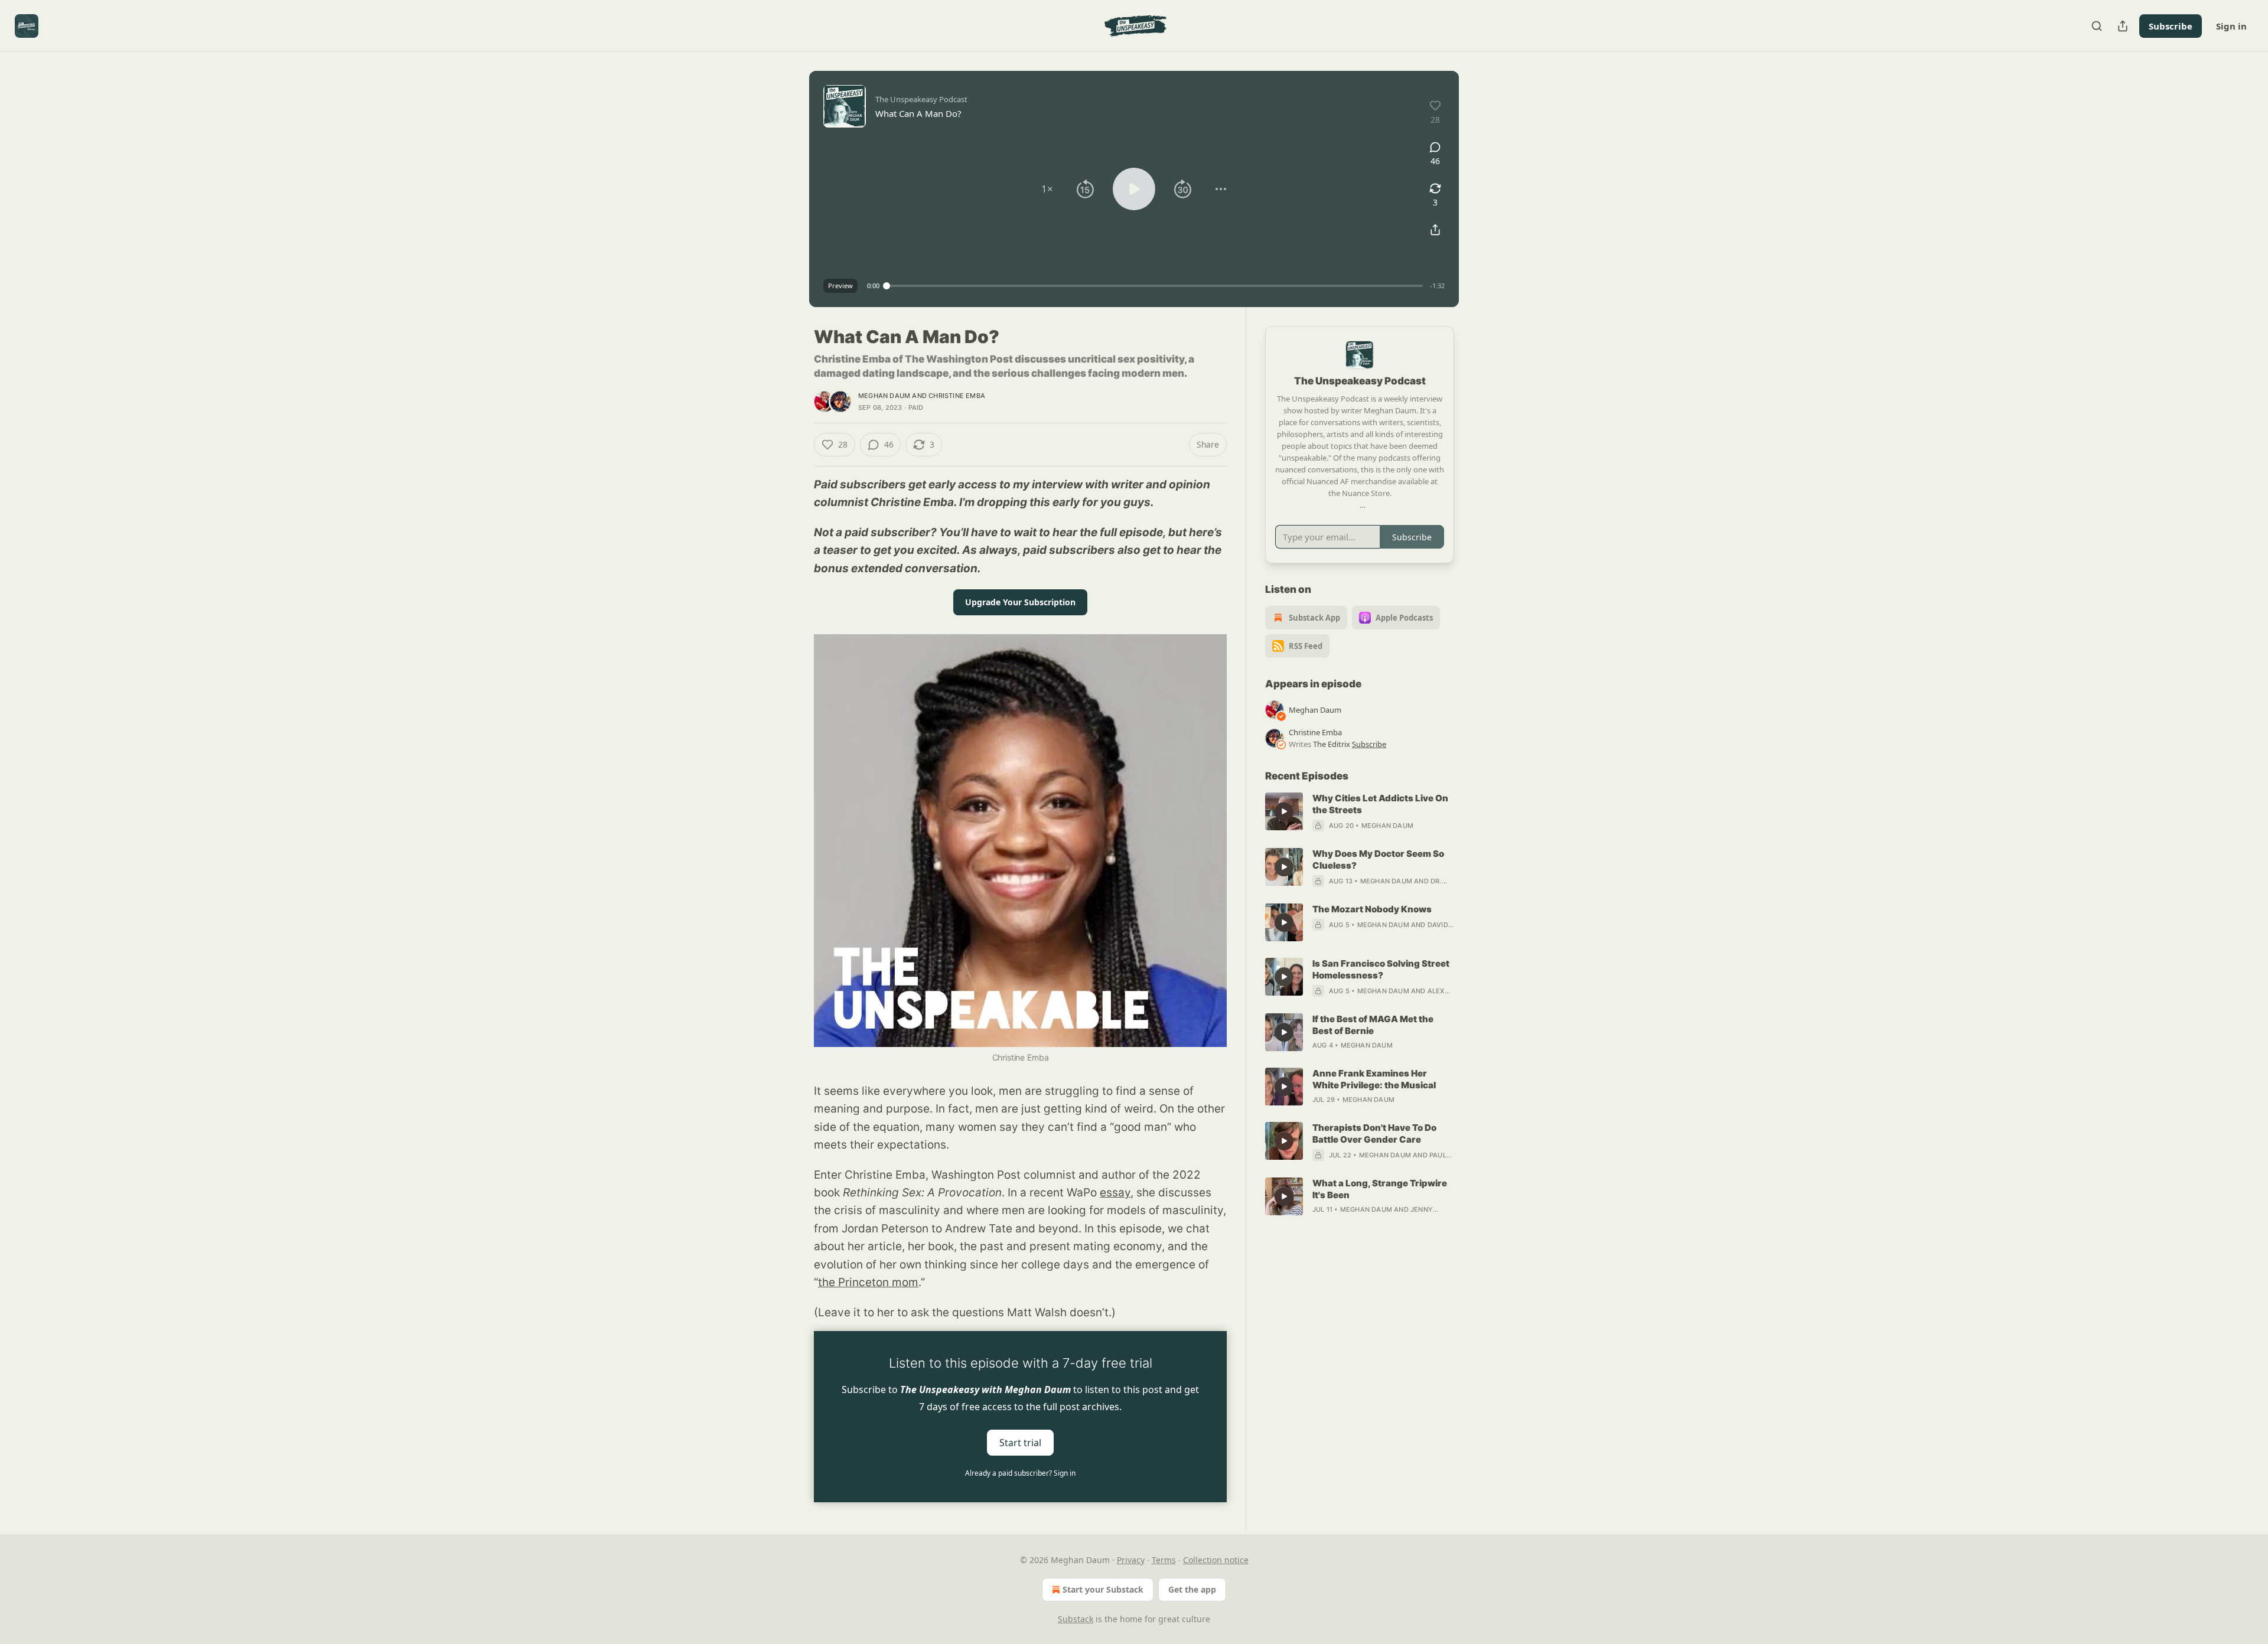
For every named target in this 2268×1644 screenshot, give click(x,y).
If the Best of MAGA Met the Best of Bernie (1373, 1025)
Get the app (1192, 1589)
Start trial (1020, 1442)
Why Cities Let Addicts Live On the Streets (1380, 804)
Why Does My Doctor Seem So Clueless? (1378, 859)
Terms (1164, 1560)
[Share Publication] (2123, 26)
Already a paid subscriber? (1020, 1473)
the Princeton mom (868, 1282)
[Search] (2097, 26)
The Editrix (1332, 744)
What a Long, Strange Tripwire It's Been (1380, 1189)
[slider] (1155, 286)
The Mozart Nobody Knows (1372, 909)
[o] (1284, 811)
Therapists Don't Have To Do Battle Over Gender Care (1374, 1133)
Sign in (2231, 26)
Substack (1076, 1619)
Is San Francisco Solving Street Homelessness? (1381, 969)
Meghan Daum (884, 396)
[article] (1360, 812)
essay (1115, 1193)
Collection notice (1216, 1560)
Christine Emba (957, 396)
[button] (1047, 189)
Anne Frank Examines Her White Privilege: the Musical (1374, 1079)
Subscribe (2171, 26)
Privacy (1131, 1560)
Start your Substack (1103, 1589)
